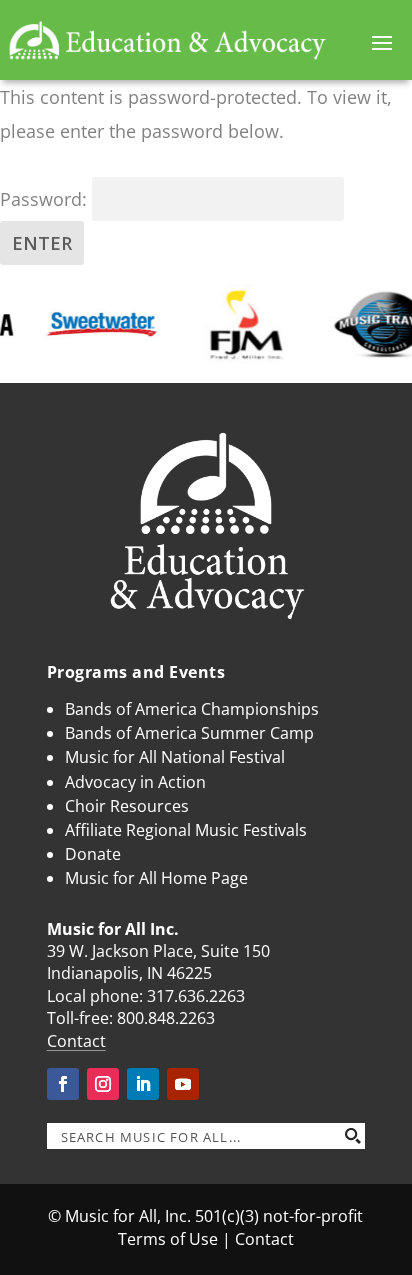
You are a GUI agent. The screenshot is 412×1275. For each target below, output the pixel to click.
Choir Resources (127, 806)
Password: (46, 199)
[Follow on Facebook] (63, 1084)
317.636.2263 (196, 996)
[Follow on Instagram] (103, 1084)
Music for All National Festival (175, 757)
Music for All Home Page (156, 878)
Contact (76, 1041)
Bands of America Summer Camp (189, 733)
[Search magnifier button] (352, 1136)
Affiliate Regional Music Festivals (186, 830)
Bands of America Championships (192, 709)
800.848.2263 (166, 1018)
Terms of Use (168, 1239)
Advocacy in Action (135, 782)
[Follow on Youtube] (183, 1084)
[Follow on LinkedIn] (143, 1084)
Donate (93, 854)
